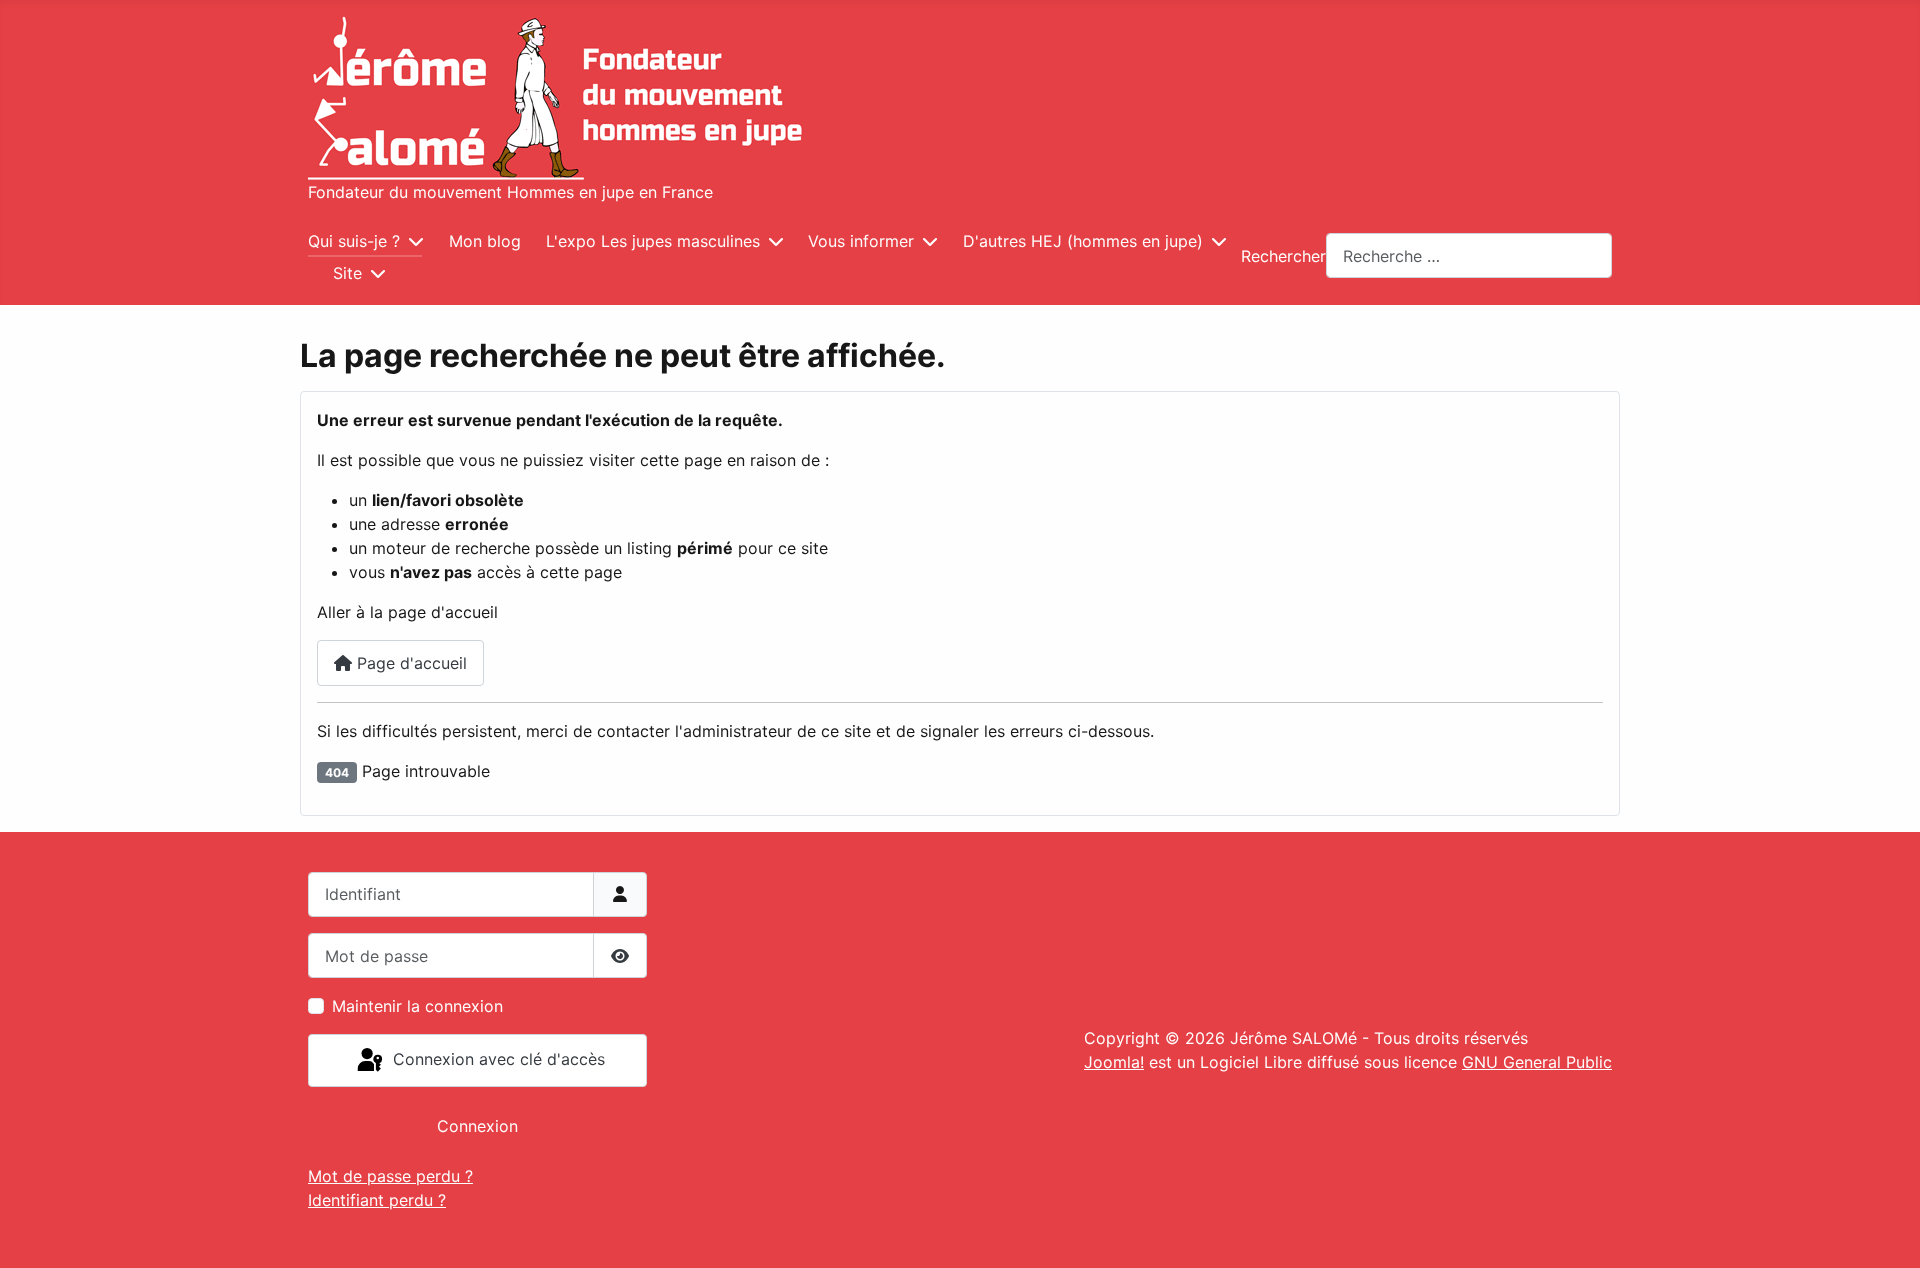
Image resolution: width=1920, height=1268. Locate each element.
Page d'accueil (409, 663)
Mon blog (485, 241)
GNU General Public (1537, 1062)
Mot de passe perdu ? (390, 1176)
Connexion (477, 1126)
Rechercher (1283, 256)
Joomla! (1114, 1062)
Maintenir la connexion (417, 1006)
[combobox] (1469, 255)
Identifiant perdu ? (377, 1200)
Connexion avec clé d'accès (496, 1059)
